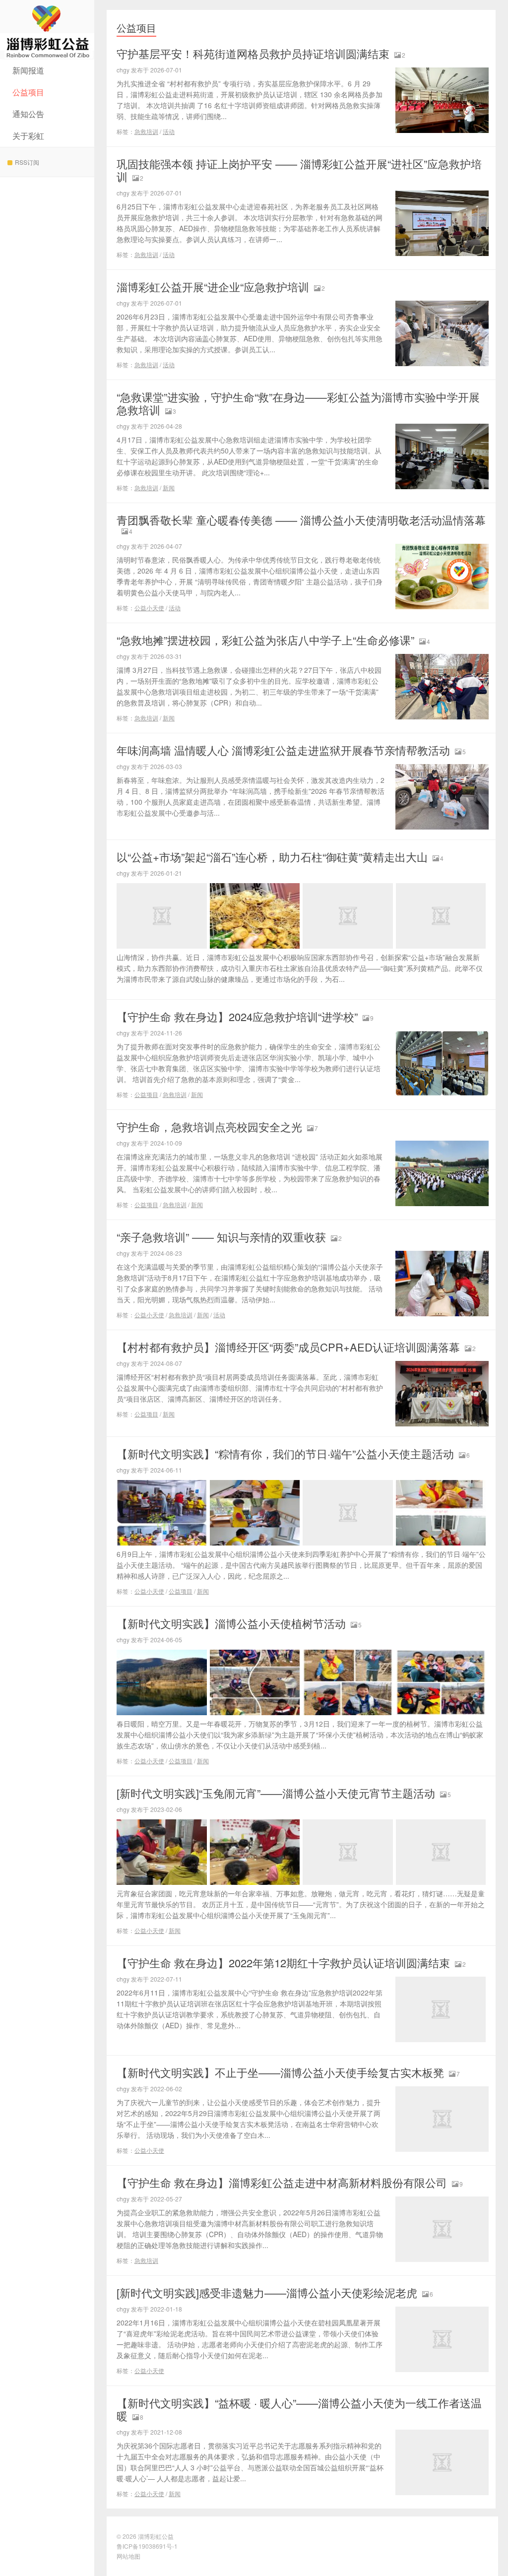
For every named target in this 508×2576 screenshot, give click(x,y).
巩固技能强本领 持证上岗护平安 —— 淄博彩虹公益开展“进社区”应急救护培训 (299, 170)
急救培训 (146, 131)
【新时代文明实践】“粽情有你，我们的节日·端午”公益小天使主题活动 (285, 1453)
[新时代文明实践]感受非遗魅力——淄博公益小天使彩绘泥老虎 (267, 2292)
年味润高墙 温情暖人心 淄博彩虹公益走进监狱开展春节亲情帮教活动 (283, 750)
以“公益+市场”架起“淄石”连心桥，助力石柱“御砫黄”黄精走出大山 (272, 857)
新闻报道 (28, 70)
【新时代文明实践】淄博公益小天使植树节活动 (231, 1623)
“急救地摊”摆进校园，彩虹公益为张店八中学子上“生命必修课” (265, 640)
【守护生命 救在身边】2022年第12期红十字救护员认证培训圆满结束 (283, 1963)
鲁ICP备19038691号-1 (147, 2546)
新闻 (169, 487)
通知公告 (28, 114)
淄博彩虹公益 (47, 30)
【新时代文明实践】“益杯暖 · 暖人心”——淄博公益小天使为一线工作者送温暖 (299, 2409)
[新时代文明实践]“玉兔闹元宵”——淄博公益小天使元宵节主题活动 (276, 1793)
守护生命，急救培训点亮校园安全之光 (209, 1127)
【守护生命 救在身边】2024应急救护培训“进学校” (237, 1016)
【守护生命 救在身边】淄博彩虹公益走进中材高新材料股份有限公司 (282, 2182)
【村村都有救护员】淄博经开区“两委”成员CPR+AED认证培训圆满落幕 (288, 1347)
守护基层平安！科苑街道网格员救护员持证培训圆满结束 (253, 53)
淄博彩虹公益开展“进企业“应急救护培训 (213, 287)
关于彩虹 (28, 136)
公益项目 (28, 92)
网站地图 (128, 2556)
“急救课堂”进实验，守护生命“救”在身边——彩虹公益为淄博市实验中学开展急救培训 (298, 403)
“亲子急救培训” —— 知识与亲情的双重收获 (221, 1237)
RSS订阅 (27, 162)
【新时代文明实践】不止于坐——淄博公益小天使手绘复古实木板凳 (280, 2072)
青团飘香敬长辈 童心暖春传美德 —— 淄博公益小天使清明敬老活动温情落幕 (301, 520)
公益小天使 (149, 608)
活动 (169, 131)
